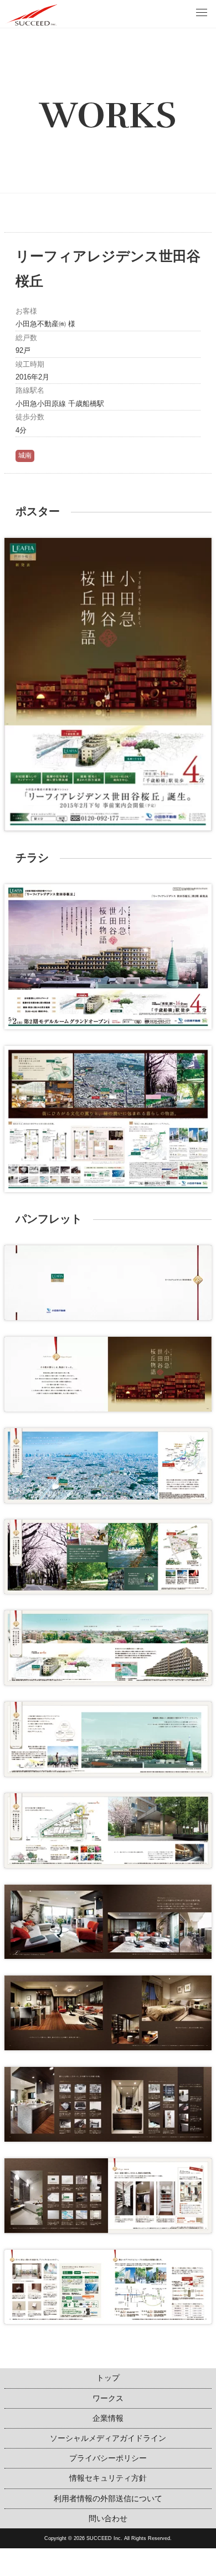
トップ (108, 2378)
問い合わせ (108, 2518)
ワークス (108, 2398)
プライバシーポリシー (108, 2458)
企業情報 (108, 2418)
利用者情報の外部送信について (108, 2498)
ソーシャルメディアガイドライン (108, 2438)
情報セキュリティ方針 (108, 2478)
